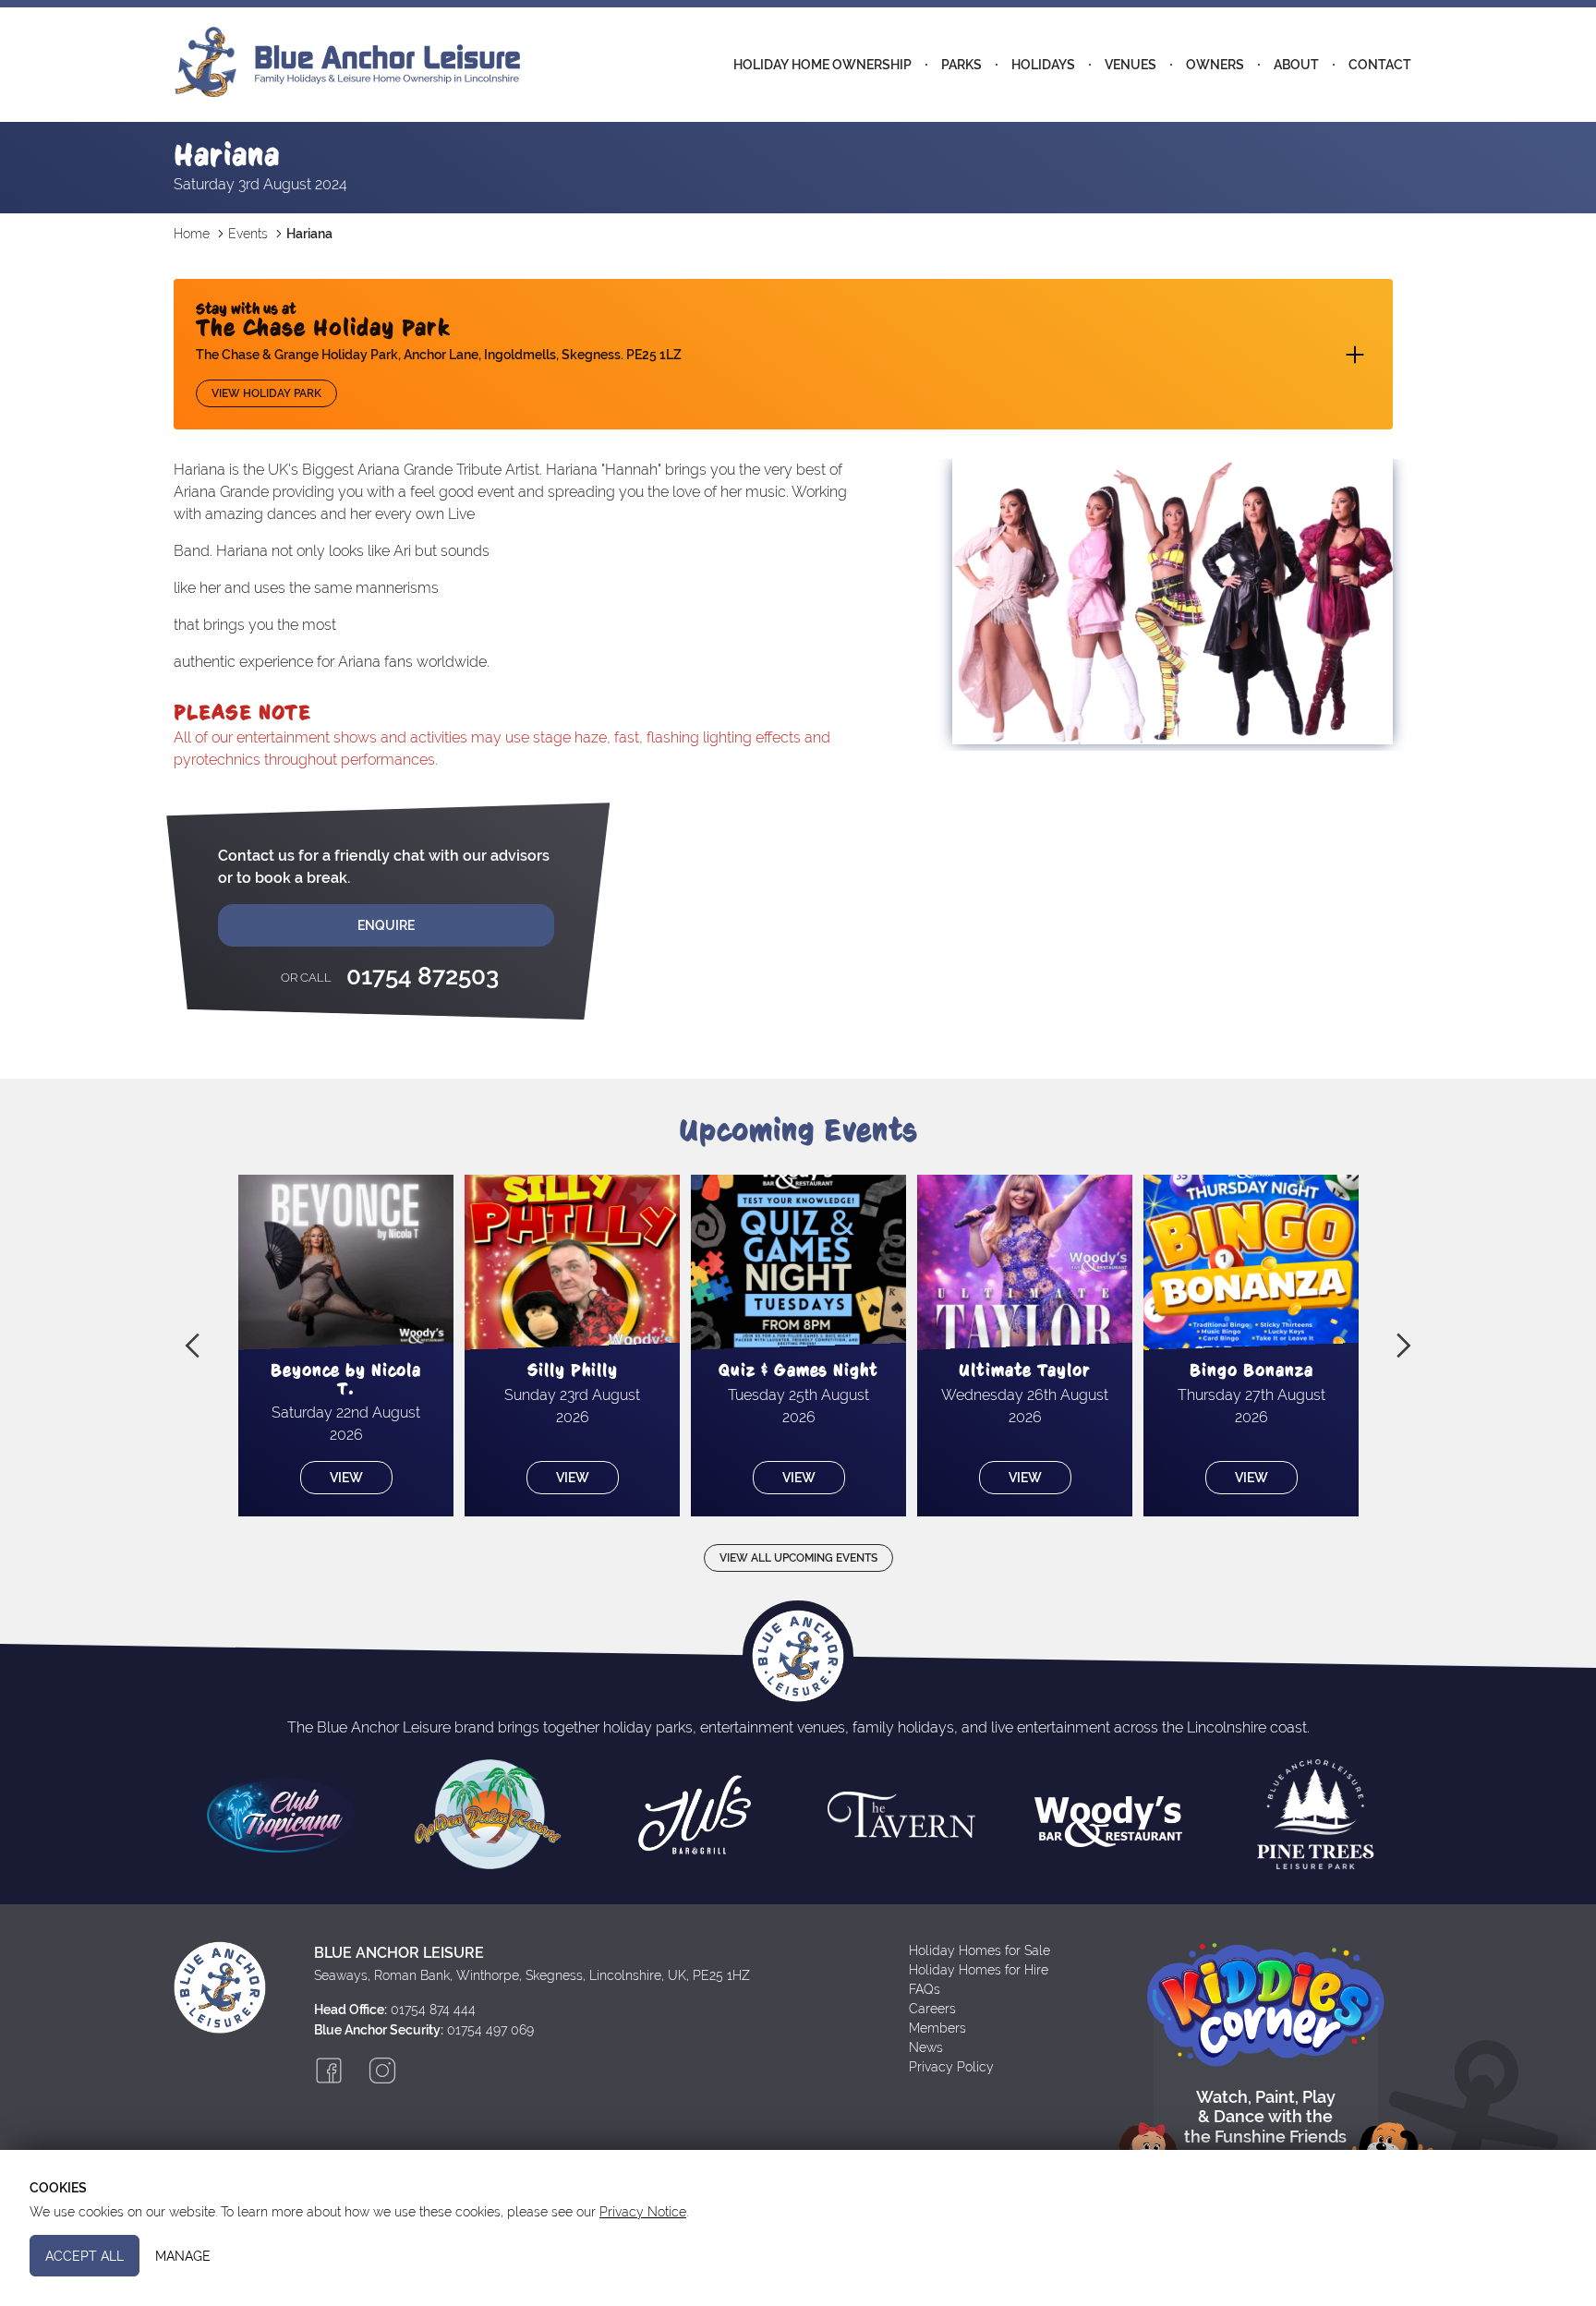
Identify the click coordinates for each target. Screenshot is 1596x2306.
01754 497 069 (490, 2030)
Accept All (85, 2255)
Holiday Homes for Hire (979, 1970)
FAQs (925, 1989)
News (926, 2047)
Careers (932, 2009)
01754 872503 (423, 976)
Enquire (386, 925)
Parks (961, 65)
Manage (183, 2255)
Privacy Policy (951, 2067)
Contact (1380, 65)
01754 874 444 (433, 2010)
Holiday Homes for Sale (979, 1950)
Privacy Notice (643, 2212)
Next (1404, 1346)
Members (937, 2028)
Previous (192, 1346)
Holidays (1043, 65)
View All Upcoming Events (798, 1558)
